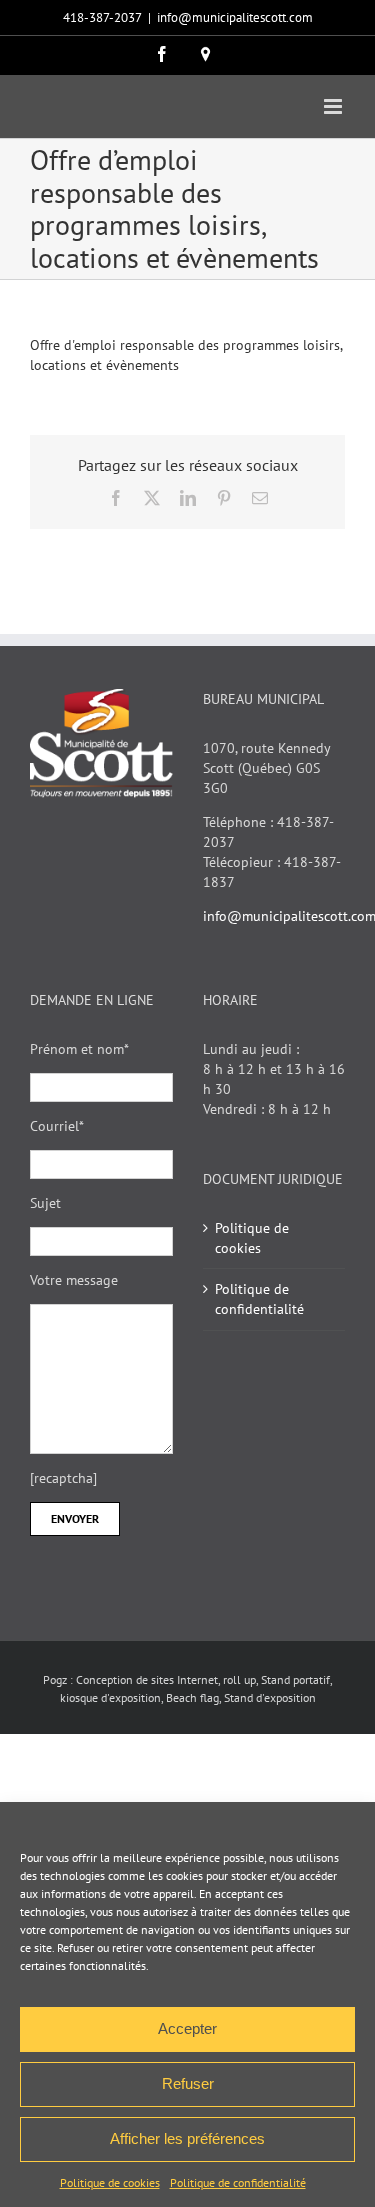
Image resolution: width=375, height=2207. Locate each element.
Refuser (188, 2083)
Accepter (187, 2028)
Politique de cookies (110, 2182)
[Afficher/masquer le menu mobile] (334, 106)
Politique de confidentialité (238, 2182)
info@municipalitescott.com (235, 17)
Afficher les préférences (187, 2138)
